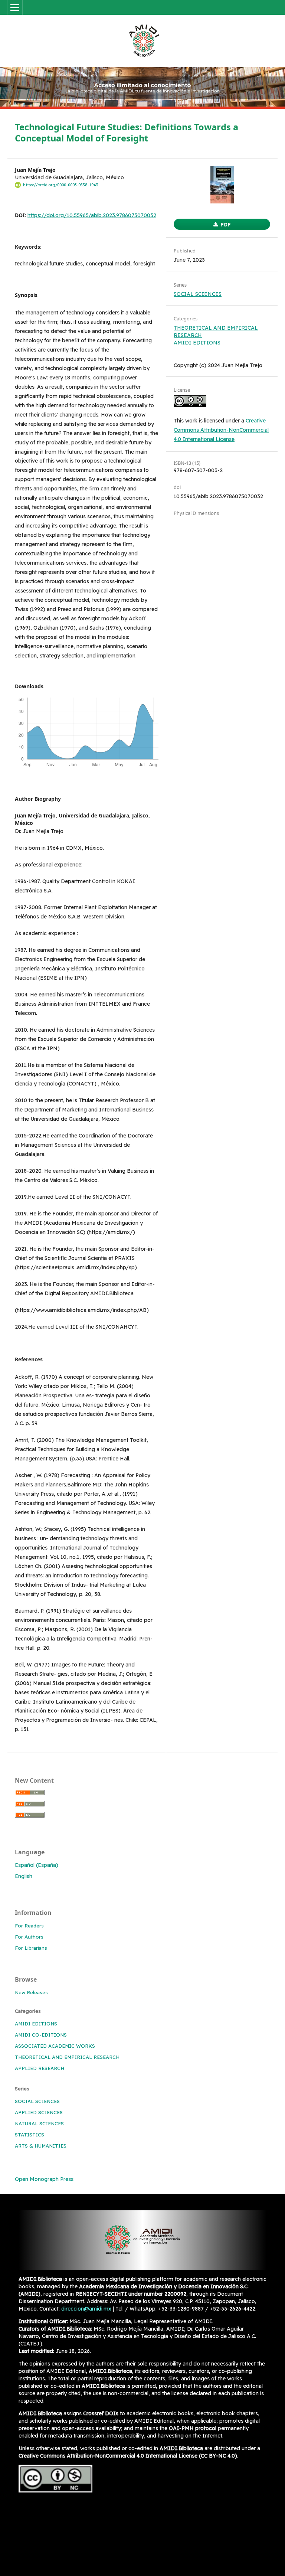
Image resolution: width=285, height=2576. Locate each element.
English (24, 1876)
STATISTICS (30, 2135)
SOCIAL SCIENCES (198, 294)
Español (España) (37, 1865)
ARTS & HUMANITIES (41, 2146)
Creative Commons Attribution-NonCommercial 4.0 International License (221, 430)
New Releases (31, 1992)
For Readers (29, 1926)
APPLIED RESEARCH (40, 2068)
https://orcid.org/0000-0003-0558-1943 (60, 185)
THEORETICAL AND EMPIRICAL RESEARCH (67, 2057)
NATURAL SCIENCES (39, 2123)
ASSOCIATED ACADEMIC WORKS (55, 2046)
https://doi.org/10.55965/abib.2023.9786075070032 (92, 215)
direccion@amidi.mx (86, 2309)
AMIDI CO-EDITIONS (41, 2035)
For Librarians (31, 1948)
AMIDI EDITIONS (197, 343)
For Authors (29, 1937)
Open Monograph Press (44, 2179)
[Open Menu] (15, 7)
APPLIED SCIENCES (39, 2112)
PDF (225, 224)
